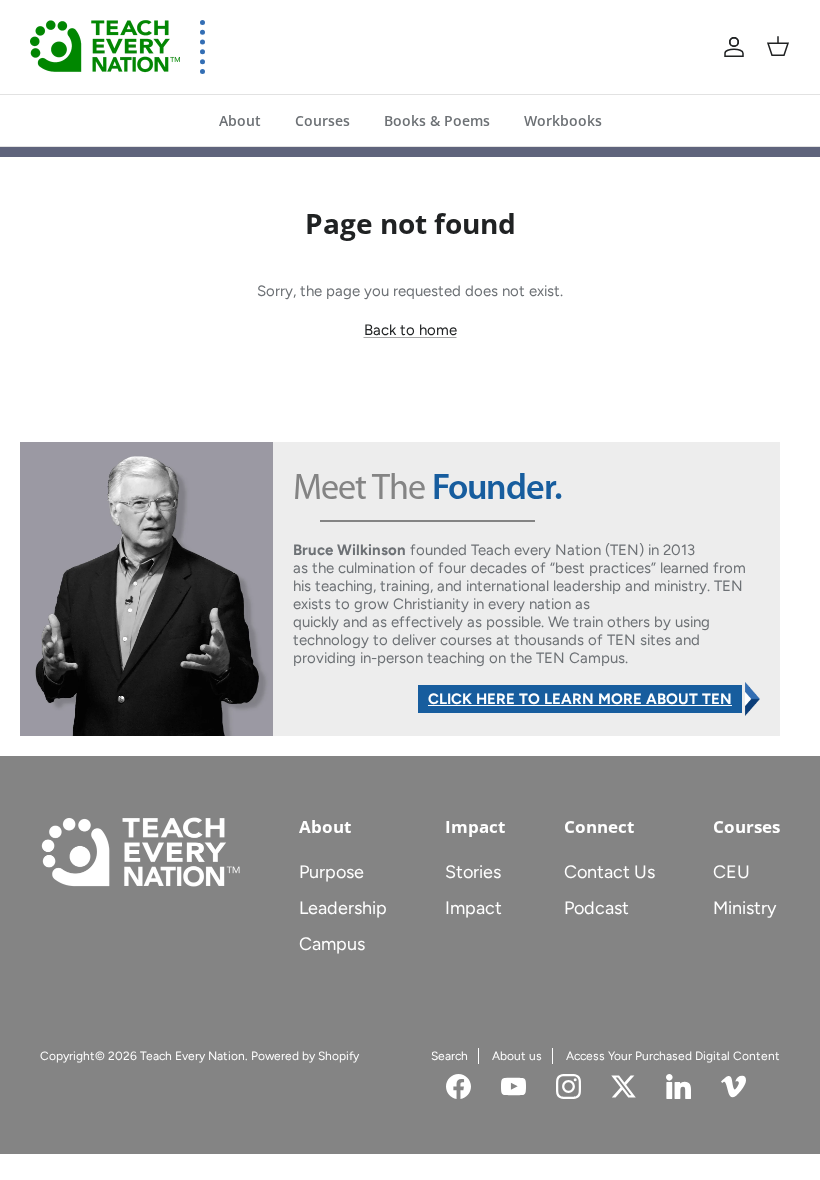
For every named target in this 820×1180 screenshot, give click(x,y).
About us (517, 1056)
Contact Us (609, 872)
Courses (322, 120)
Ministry (744, 908)
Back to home (410, 330)
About (240, 120)
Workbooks (563, 120)
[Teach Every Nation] (105, 47)
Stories (473, 872)
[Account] (734, 47)
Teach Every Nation (192, 1056)
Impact (473, 908)
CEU (731, 872)
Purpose (331, 872)
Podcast (596, 908)
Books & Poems (437, 120)
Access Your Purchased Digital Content (673, 1056)
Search (449, 1056)
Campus (332, 944)
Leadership (343, 908)
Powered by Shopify (305, 1056)
